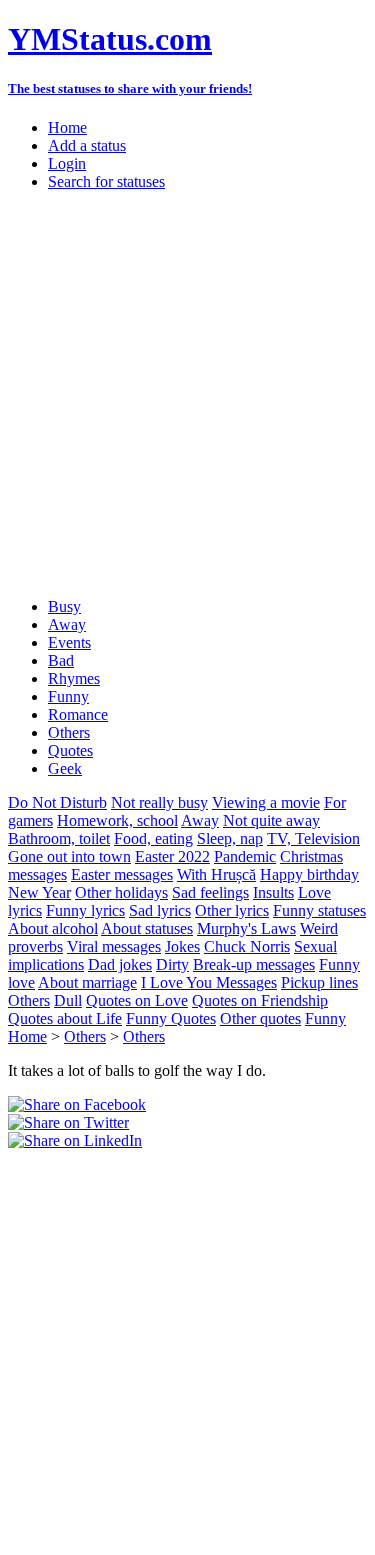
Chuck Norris (247, 946)
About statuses (147, 928)
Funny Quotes (171, 1018)
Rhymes (74, 678)
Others (69, 732)
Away (67, 624)
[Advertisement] (187, 394)
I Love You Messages (209, 982)
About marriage (87, 982)
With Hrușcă (216, 874)
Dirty (172, 964)
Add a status (87, 145)
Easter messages (122, 874)
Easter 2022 (172, 856)
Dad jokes (120, 964)
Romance (78, 714)
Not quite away (271, 820)
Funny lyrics (85, 910)
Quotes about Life (65, 1018)
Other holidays (121, 892)
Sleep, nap (230, 838)
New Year (39, 892)
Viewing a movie (266, 802)
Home (67, 127)
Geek (65, 768)
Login (67, 163)
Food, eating (153, 838)
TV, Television (313, 838)
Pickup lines (319, 982)
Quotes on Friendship (260, 1000)
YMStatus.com (110, 39)
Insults (273, 892)
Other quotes (260, 1018)
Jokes (182, 946)
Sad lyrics (160, 910)
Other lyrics (232, 910)
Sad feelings (210, 892)
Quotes (70, 750)
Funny (68, 696)
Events (69, 642)
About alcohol (53, 928)
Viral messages (114, 946)
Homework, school (117, 820)
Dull (68, 1000)
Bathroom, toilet (59, 838)
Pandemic (245, 856)
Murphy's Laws (246, 928)
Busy (64, 606)
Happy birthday (309, 874)
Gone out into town (69, 856)
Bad (61, 660)
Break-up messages (254, 964)
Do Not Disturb (57, 802)
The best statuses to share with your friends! (130, 88)
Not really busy (159, 802)
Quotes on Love (137, 1000)
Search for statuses (106, 181)
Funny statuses (319, 910)
